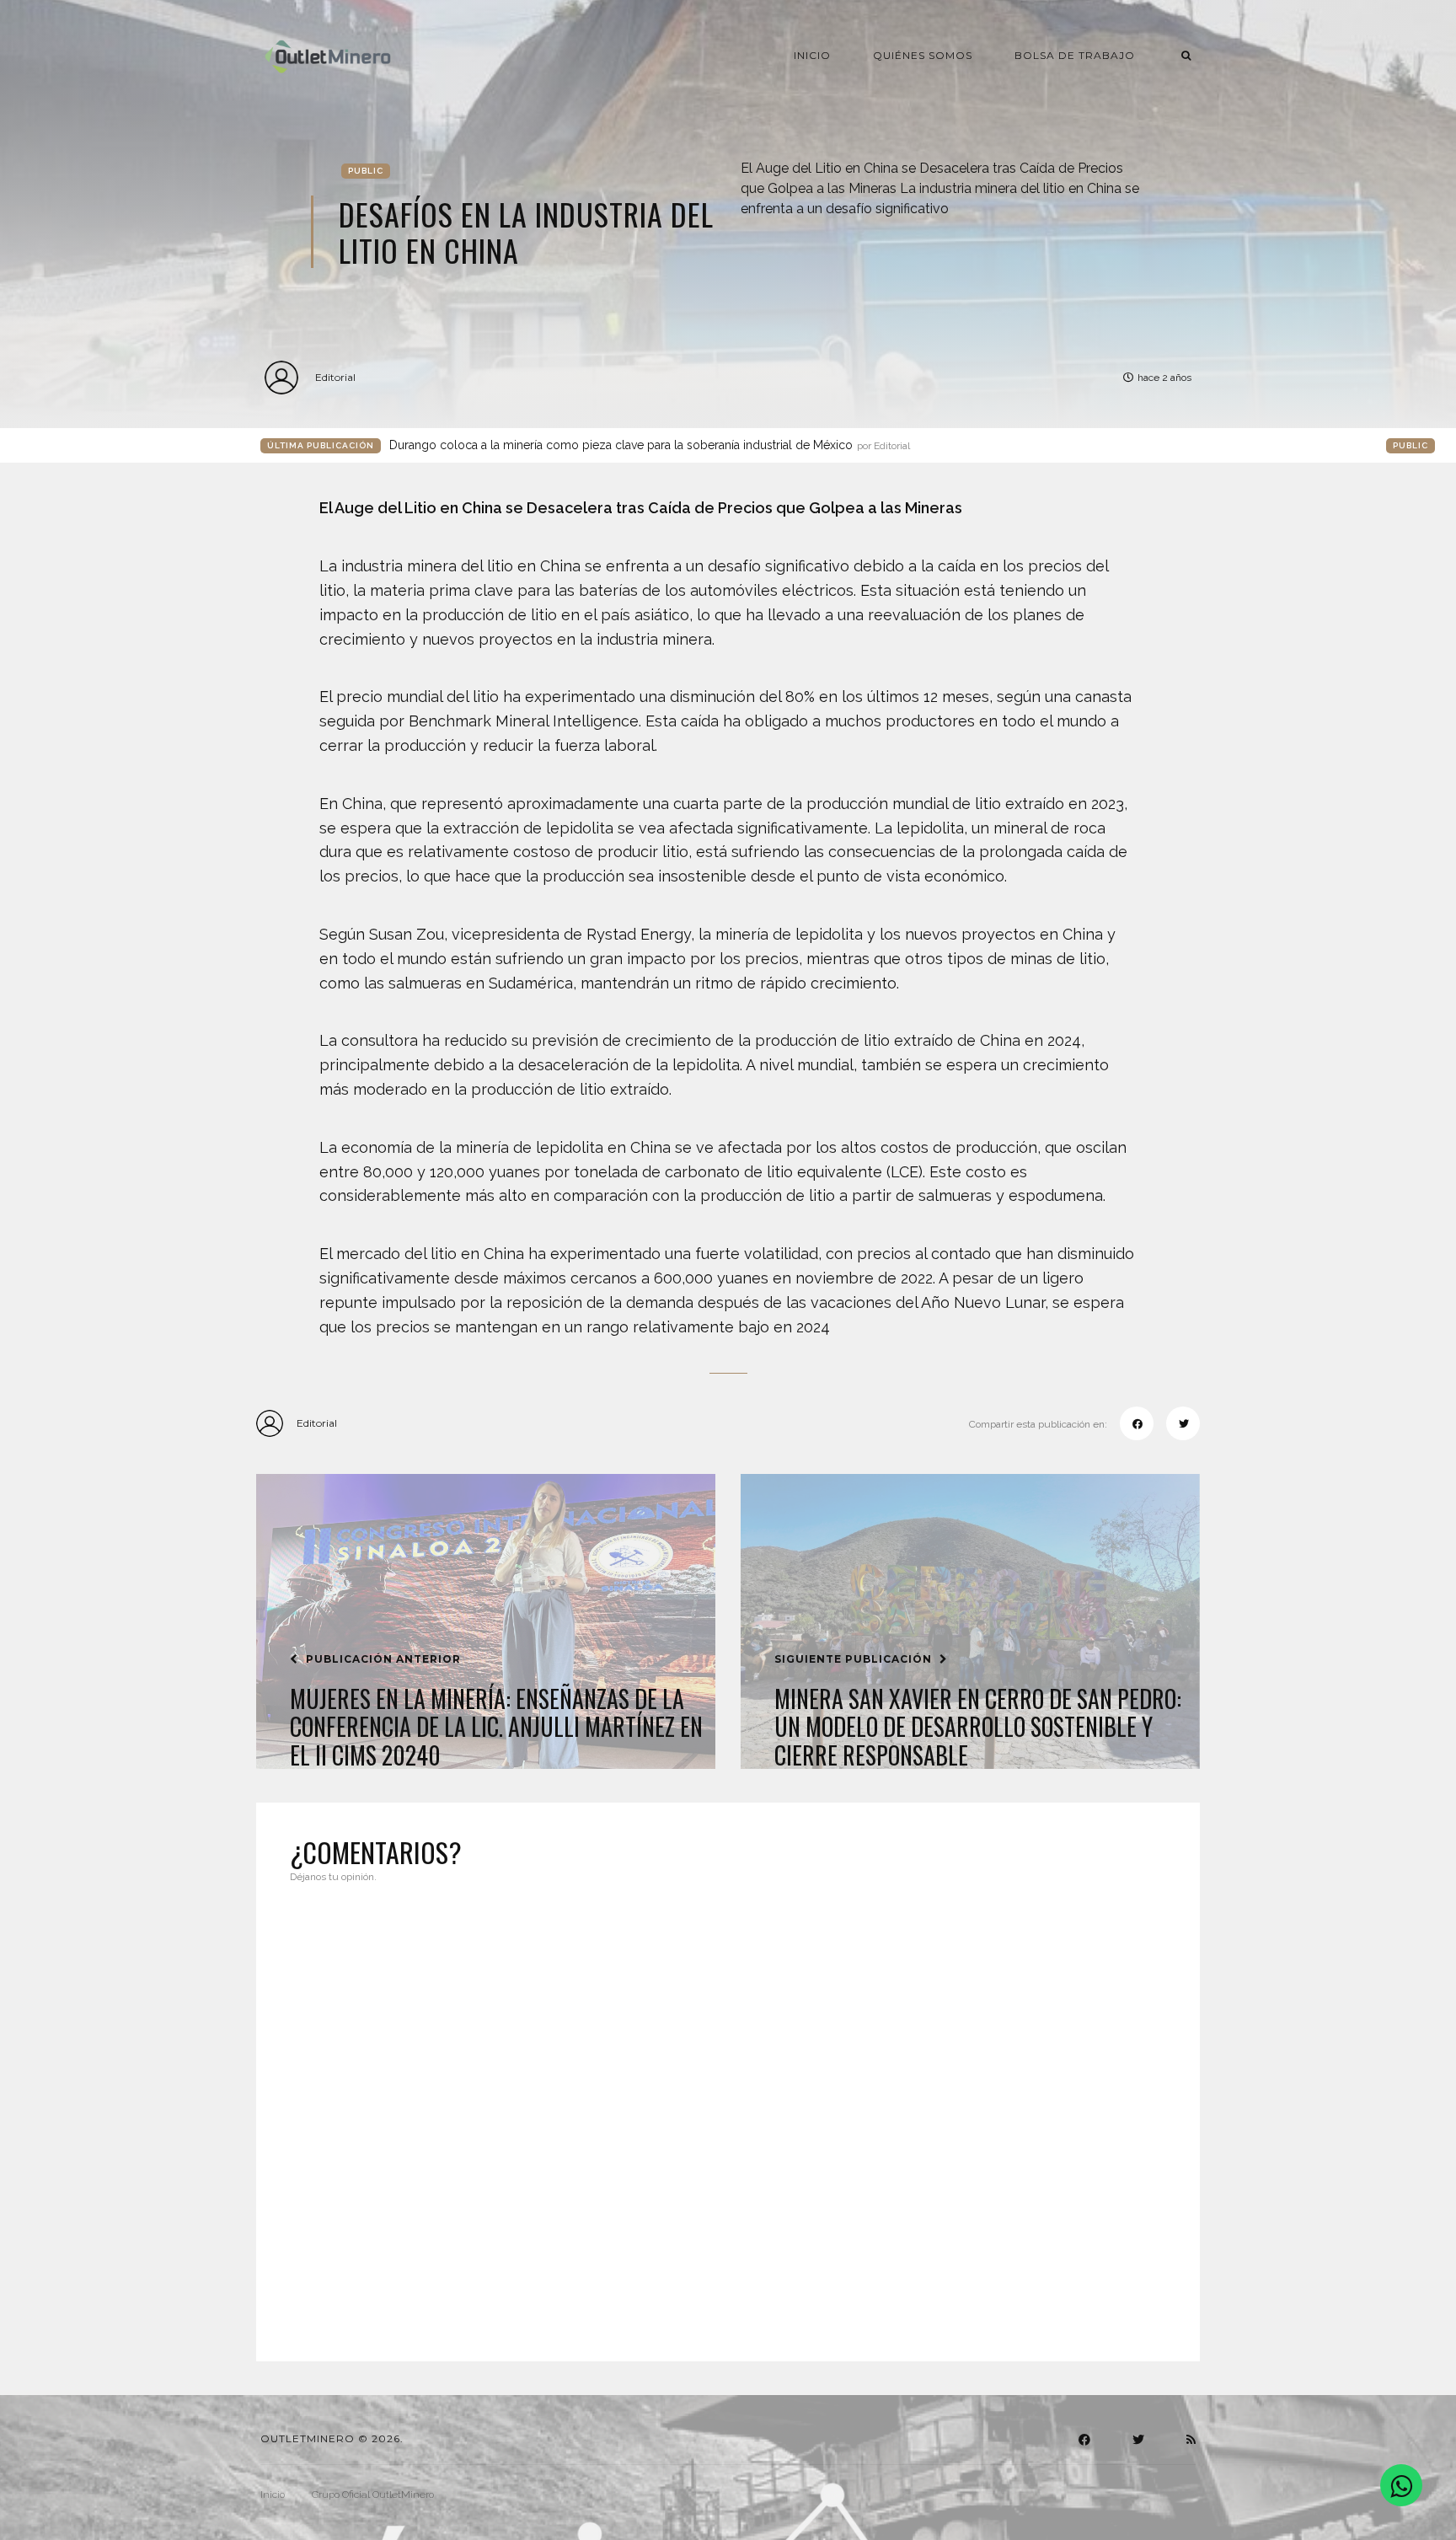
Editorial (335, 377)
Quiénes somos (923, 55)
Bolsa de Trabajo (1075, 55)
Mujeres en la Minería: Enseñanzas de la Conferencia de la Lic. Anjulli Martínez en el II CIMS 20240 (496, 1727)
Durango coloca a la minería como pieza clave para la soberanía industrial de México (650, 445)
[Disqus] (728, 2112)
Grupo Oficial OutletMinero (373, 2494)
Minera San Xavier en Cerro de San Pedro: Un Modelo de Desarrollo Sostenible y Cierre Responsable (978, 1727)
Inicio (812, 55)
